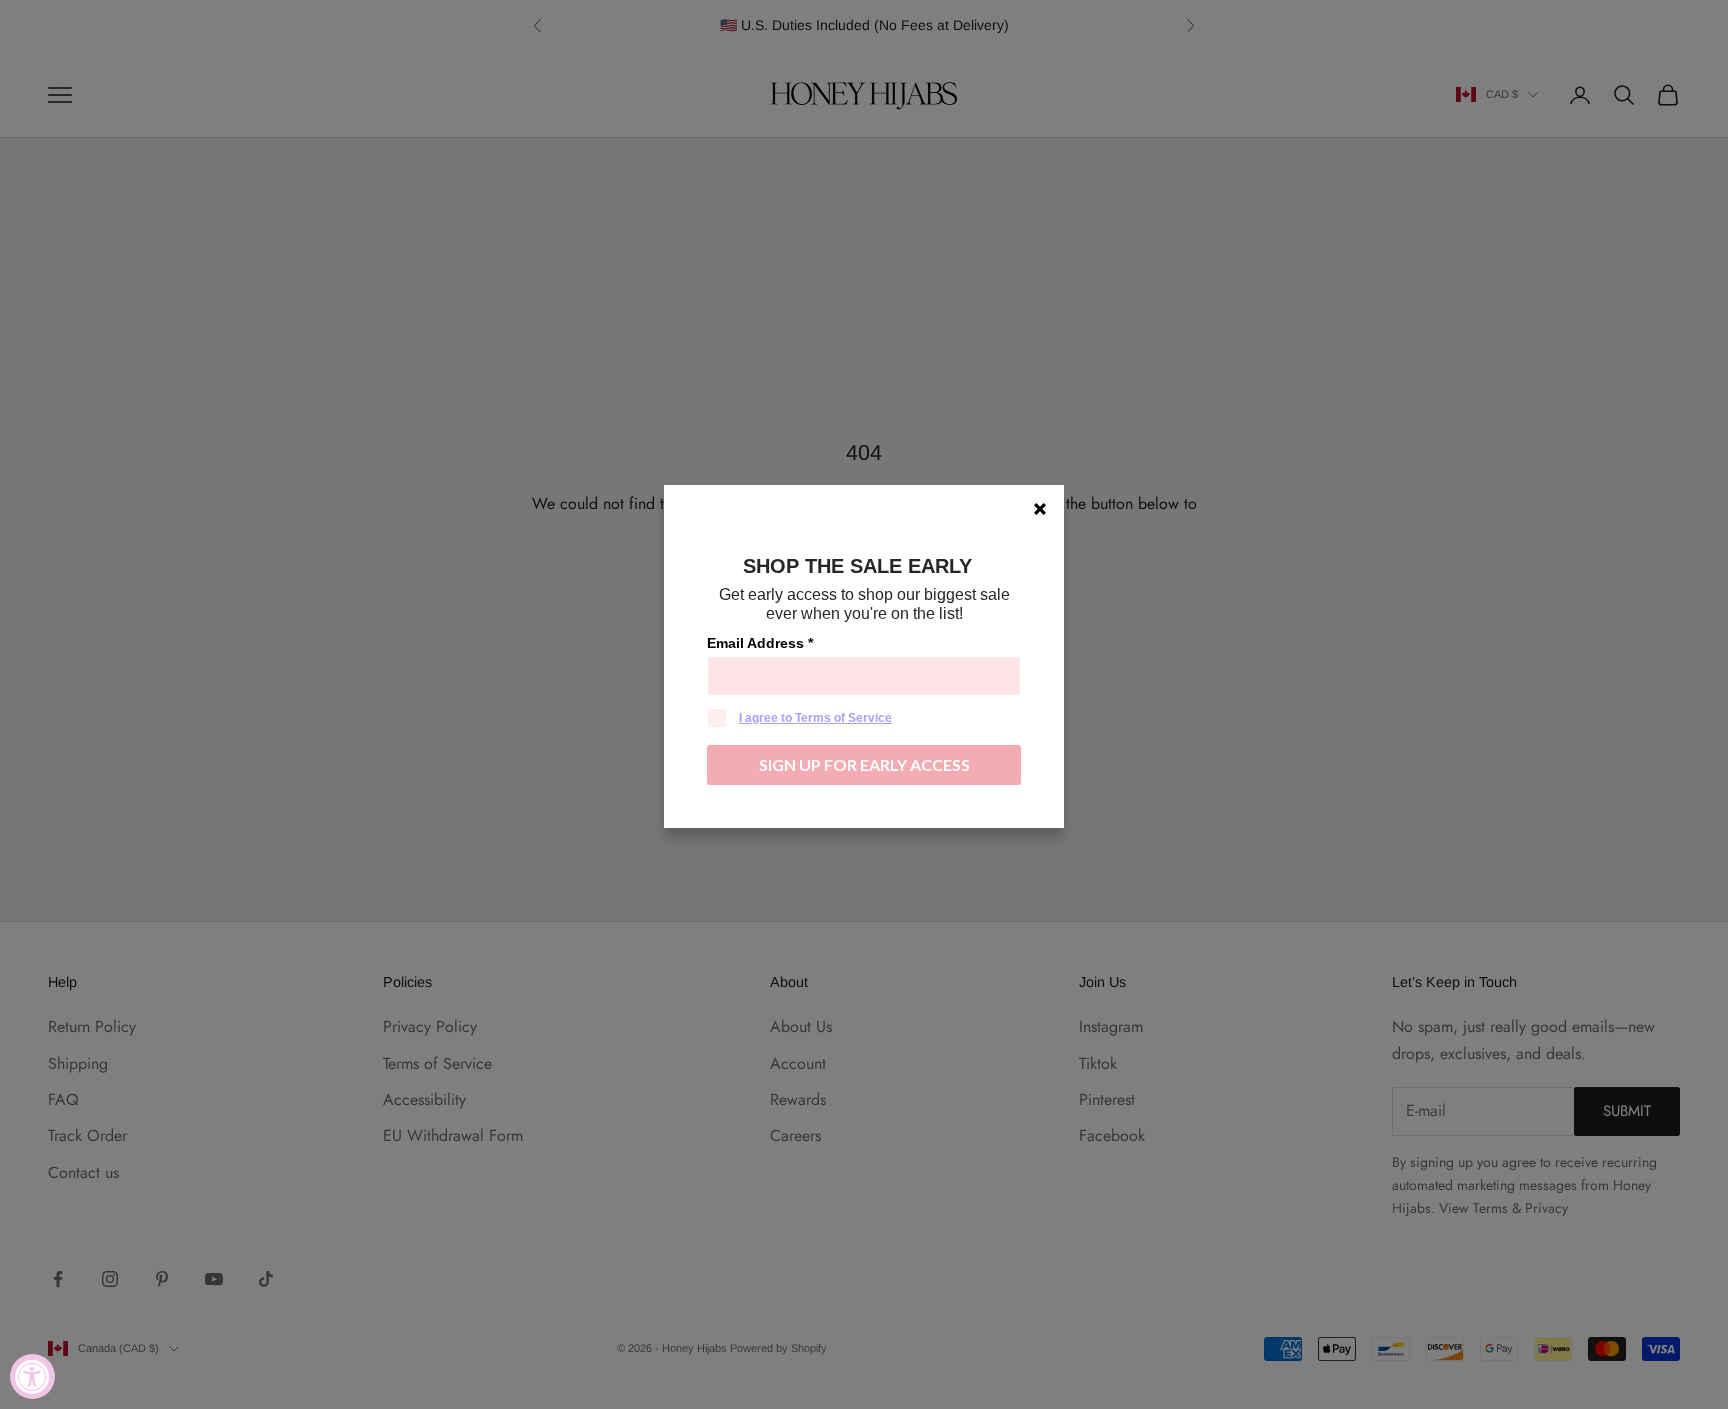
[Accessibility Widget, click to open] (32, 1376)
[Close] (1040, 509)
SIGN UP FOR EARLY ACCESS (864, 764)
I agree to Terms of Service (815, 718)
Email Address (760, 643)
